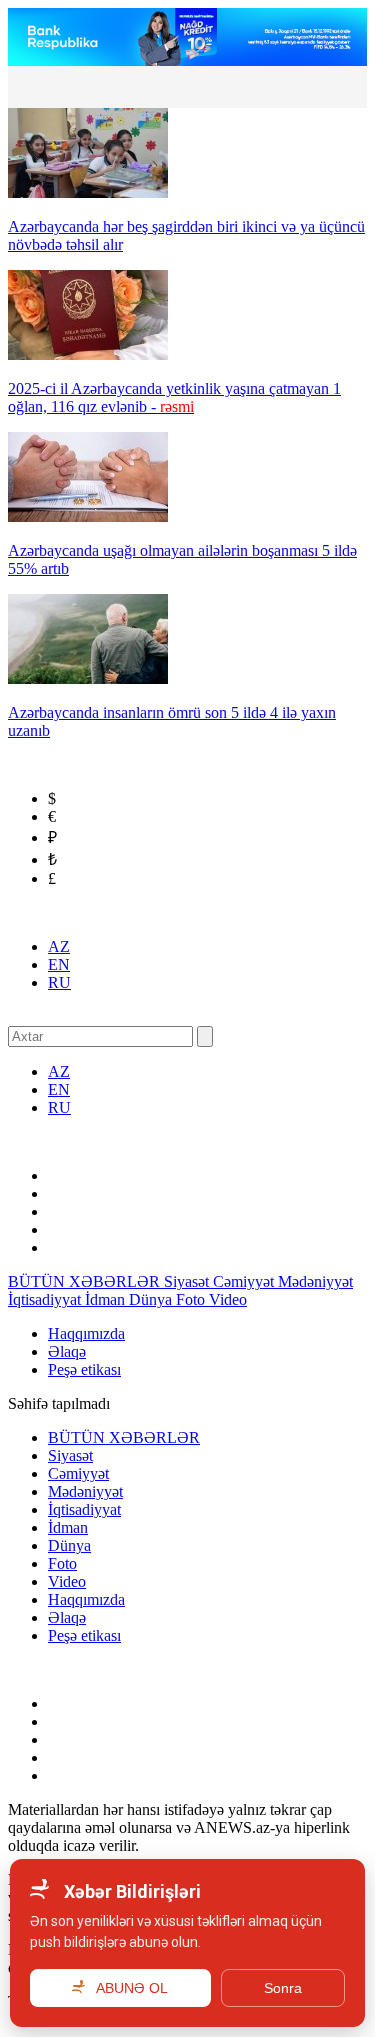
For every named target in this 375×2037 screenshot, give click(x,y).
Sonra (283, 1988)
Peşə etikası (84, 1369)
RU (59, 982)
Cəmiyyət (245, 1281)
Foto (192, 1299)
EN (59, 964)
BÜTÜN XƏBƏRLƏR (86, 1281)
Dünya (152, 1299)
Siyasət (188, 1281)
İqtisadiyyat (46, 1299)
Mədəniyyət (315, 1281)
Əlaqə (67, 1351)
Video (228, 1299)
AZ (59, 946)
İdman (107, 1299)
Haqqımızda (86, 1333)
